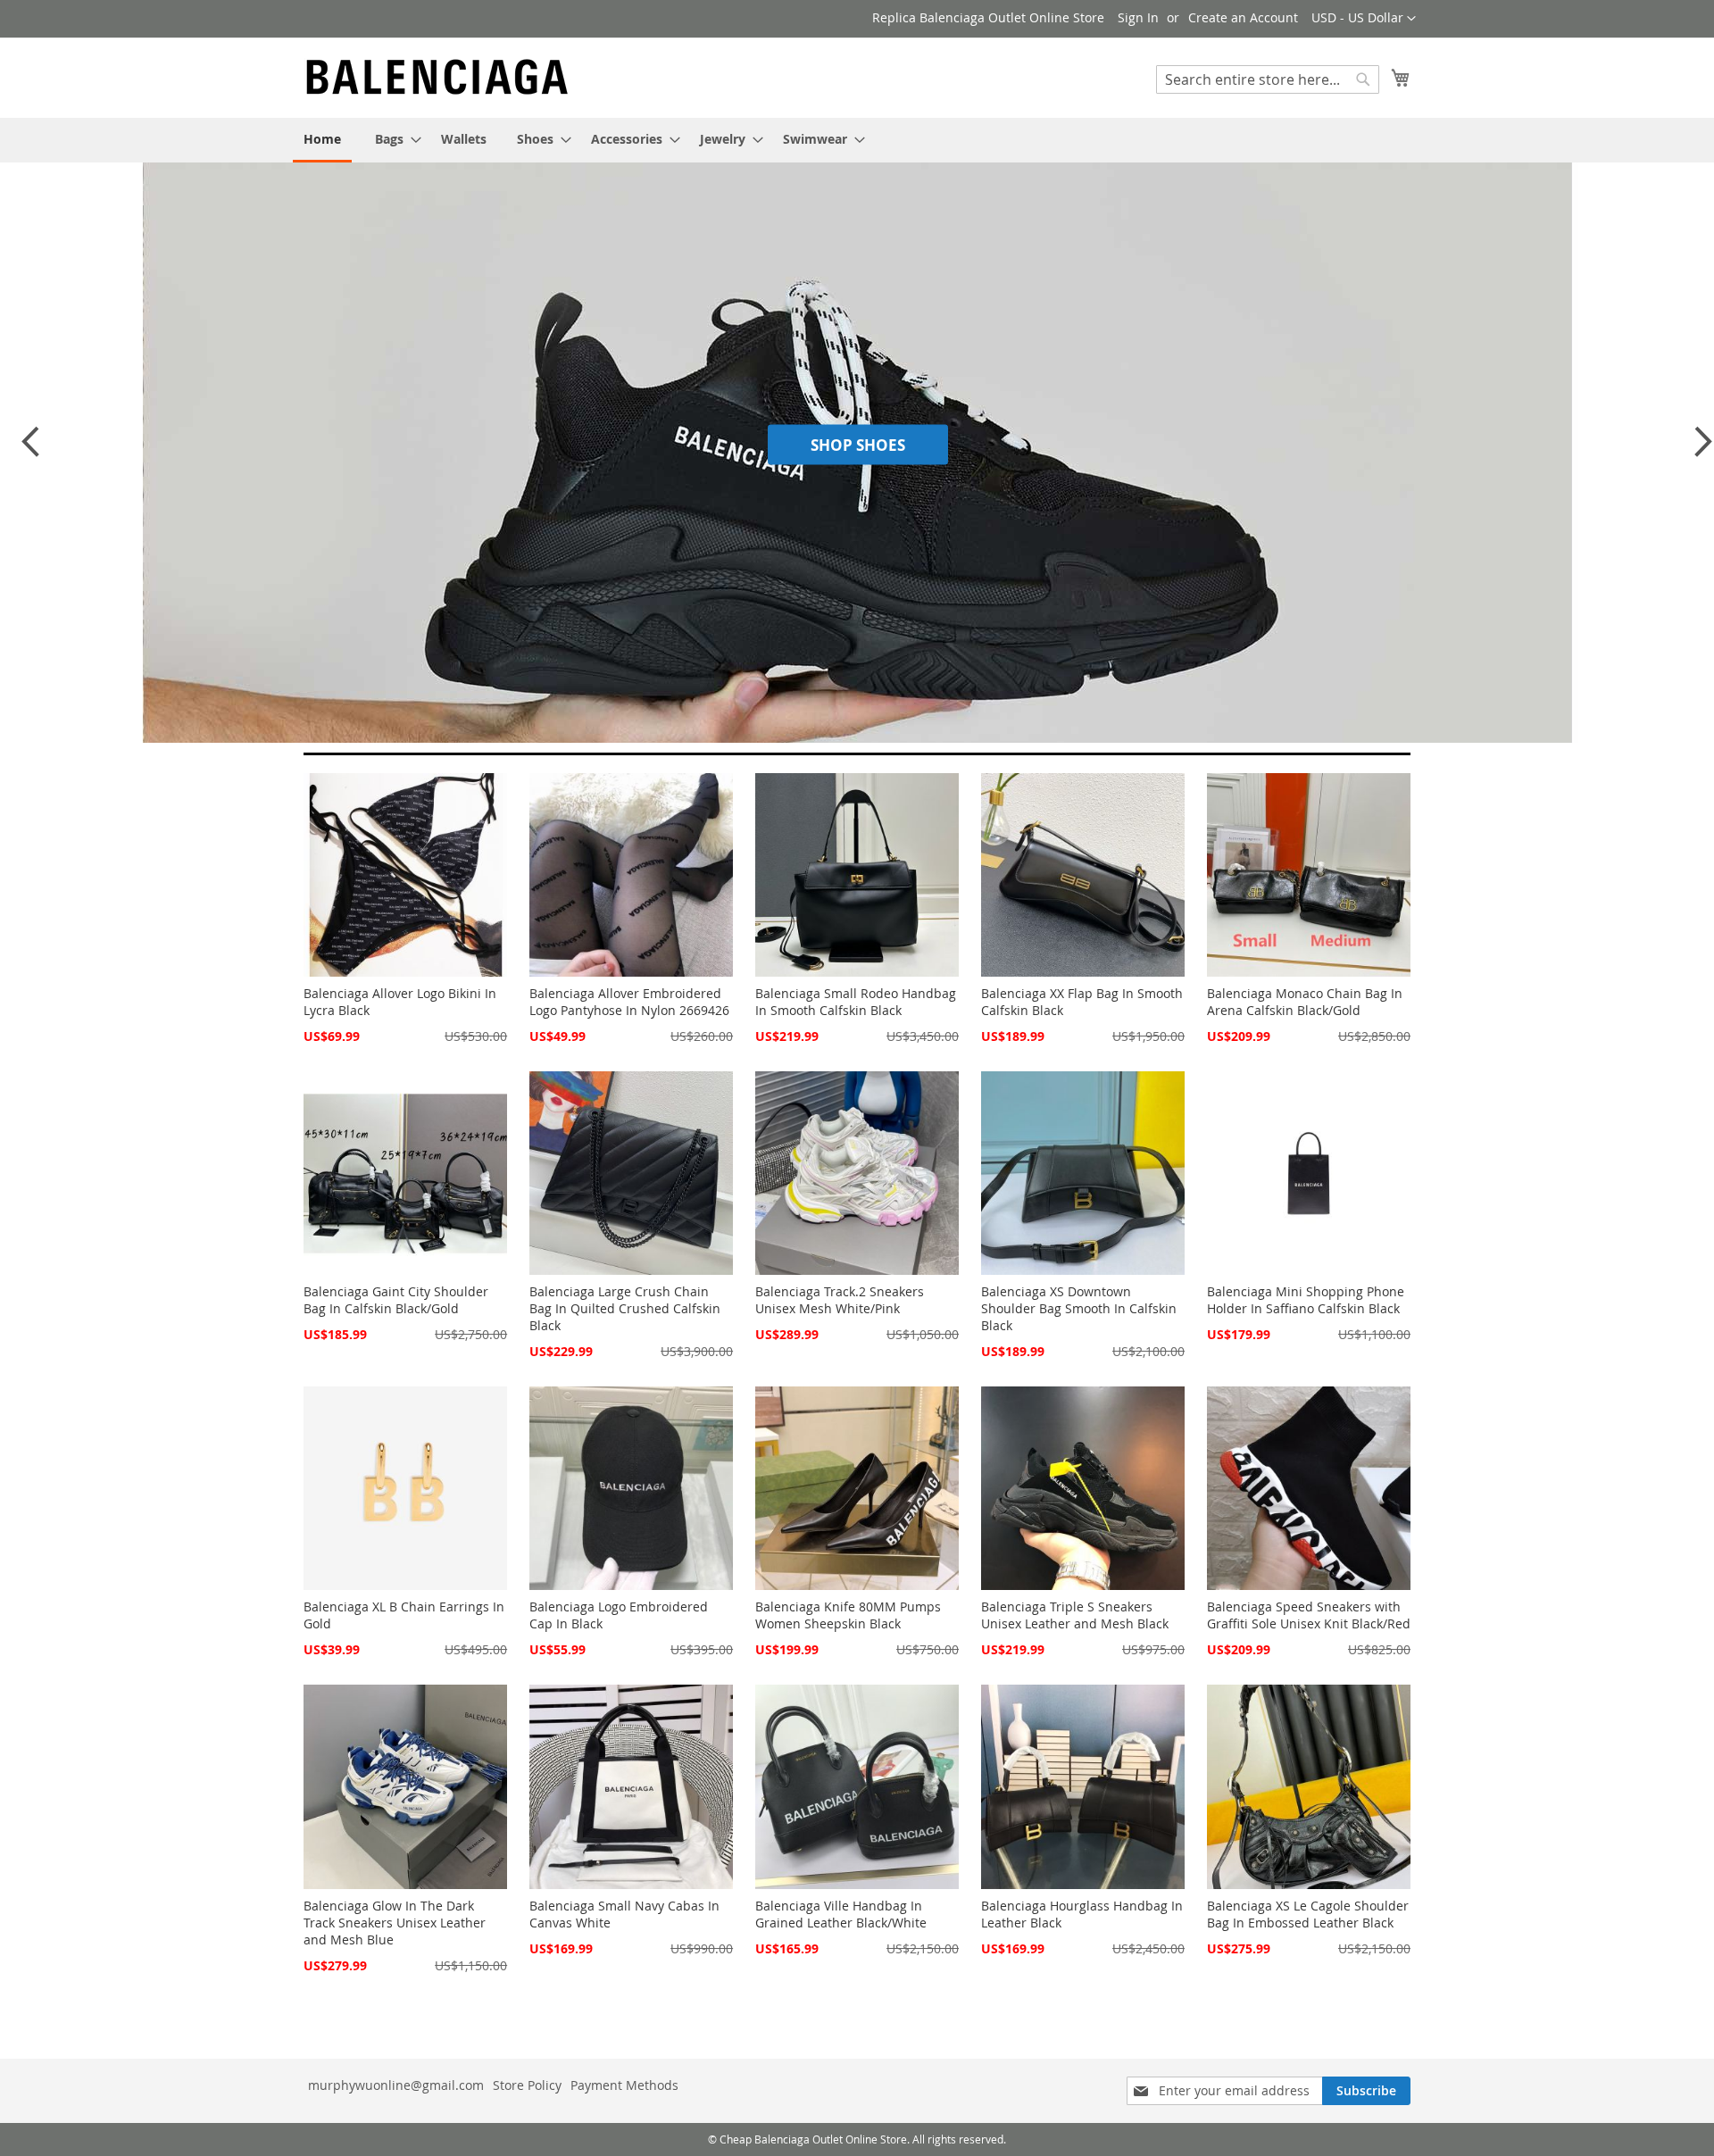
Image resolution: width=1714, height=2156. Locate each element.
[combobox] (1268, 79)
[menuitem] (322, 140)
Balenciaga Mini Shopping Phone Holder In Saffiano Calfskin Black (1306, 1300)
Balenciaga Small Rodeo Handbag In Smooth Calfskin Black (856, 1002)
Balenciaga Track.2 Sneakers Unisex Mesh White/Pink (840, 1300)
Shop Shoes (858, 444)
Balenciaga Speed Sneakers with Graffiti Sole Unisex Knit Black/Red (1309, 1615)
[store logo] (437, 77)
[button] (1364, 19)
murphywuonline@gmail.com (396, 2085)
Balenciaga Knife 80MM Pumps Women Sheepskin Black (848, 1615)
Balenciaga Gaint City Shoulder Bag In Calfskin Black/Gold (396, 1300)
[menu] (857, 140)
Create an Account (1243, 17)
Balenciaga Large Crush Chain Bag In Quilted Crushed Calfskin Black (625, 1308)
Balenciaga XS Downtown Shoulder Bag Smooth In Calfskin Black (1079, 1308)
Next (1698, 450)
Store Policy (527, 2085)
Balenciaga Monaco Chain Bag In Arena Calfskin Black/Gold (1305, 1002)
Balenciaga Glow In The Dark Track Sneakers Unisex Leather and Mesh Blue (395, 1923)
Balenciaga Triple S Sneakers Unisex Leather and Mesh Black (1075, 1615)
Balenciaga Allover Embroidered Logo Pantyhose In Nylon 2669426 (629, 1002)
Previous (29, 450)
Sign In (1138, 17)
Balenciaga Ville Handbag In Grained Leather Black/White (841, 1914)
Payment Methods (624, 2085)
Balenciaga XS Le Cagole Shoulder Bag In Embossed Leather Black (1308, 1914)
